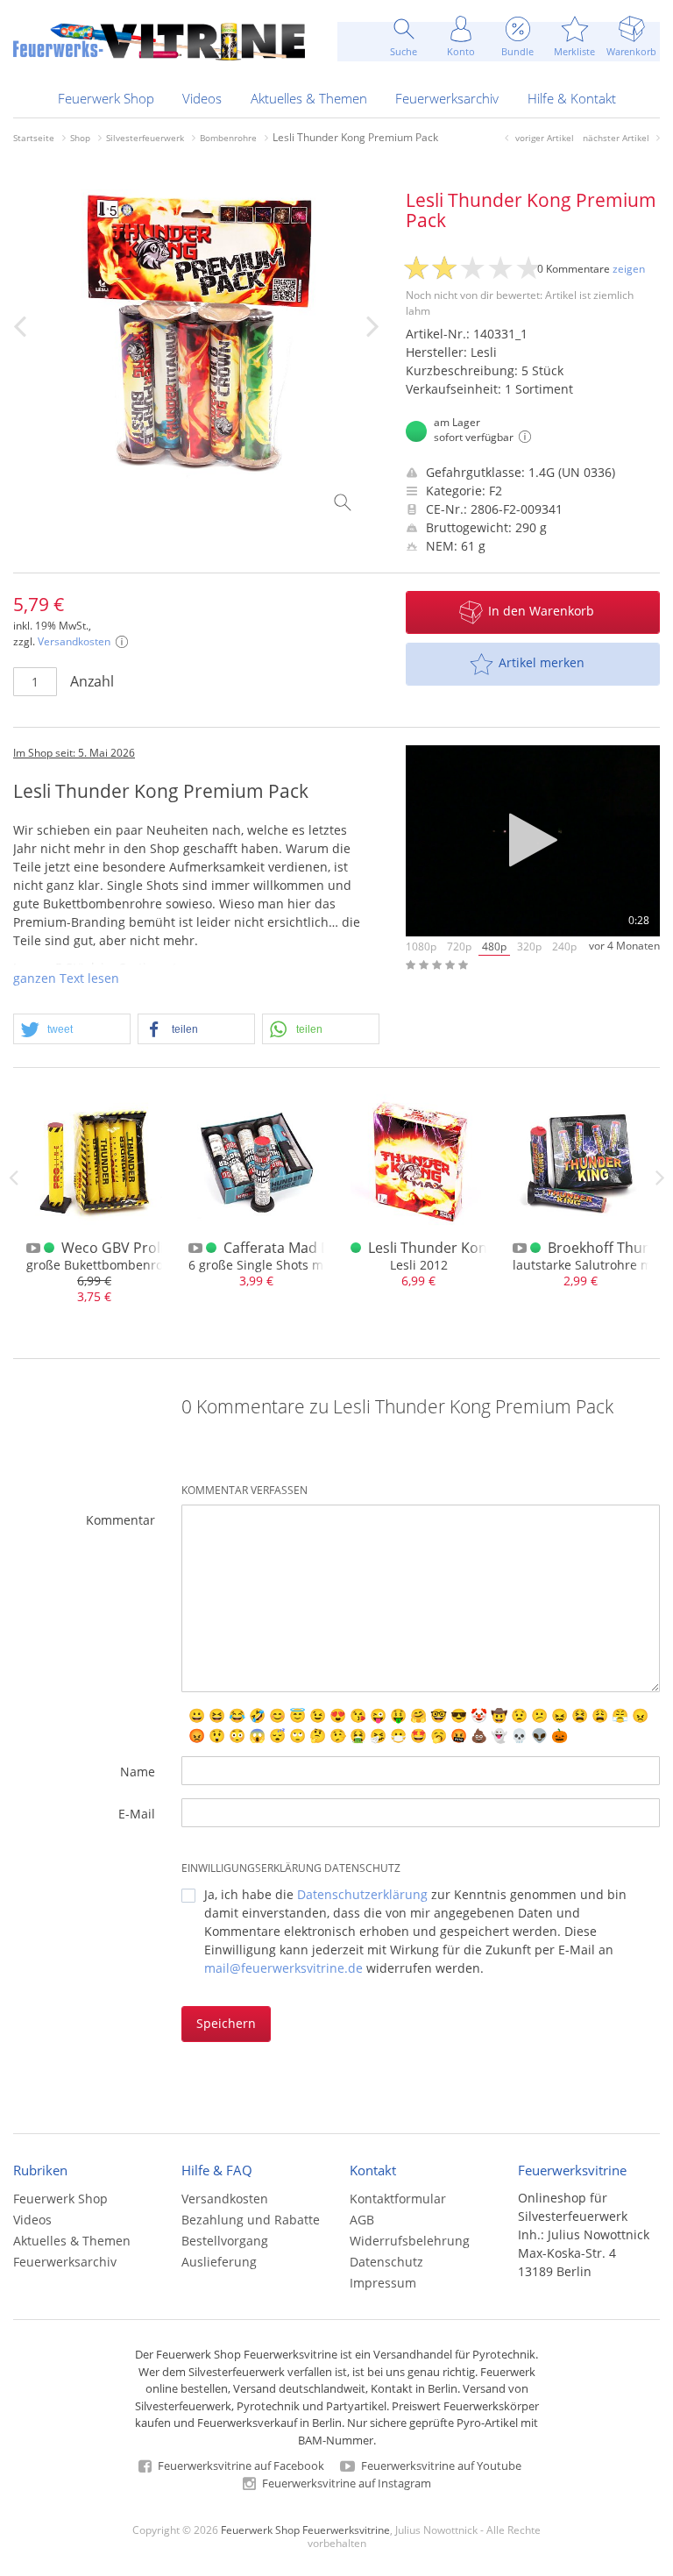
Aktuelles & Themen (309, 98)
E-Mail (137, 1814)
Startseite (34, 138)
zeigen (629, 269)
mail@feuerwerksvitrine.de (283, 1968)
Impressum (383, 2283)
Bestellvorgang (225, 2241)
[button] (72, 1030)
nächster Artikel (616, 138)
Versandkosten (74, 641)
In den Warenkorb (541, 611)
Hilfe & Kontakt (572, 98)
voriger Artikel (545, 138)
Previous (13, 1178)
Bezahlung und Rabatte (251, 2220)
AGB (362, 2220)
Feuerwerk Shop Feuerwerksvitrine (305, 2530)
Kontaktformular (398, 2199)
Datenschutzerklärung (362, 1894)
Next (660, 1178)
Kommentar (120, 1520)
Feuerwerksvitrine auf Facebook (240, 2466)
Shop (80, 138)
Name (138, 1772)
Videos (202, 98)
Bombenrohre (228, 138)
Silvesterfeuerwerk (145, 138)
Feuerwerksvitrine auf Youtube (440, 2466)
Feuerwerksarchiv (447, 98)
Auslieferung (219, 2262)
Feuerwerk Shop (106, 98)
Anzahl (92, 681)
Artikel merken (542, 662)
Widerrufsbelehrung (410, 2241)
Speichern (226, 2023)
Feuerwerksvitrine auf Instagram (345, 2483)
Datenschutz (386, 2262)
